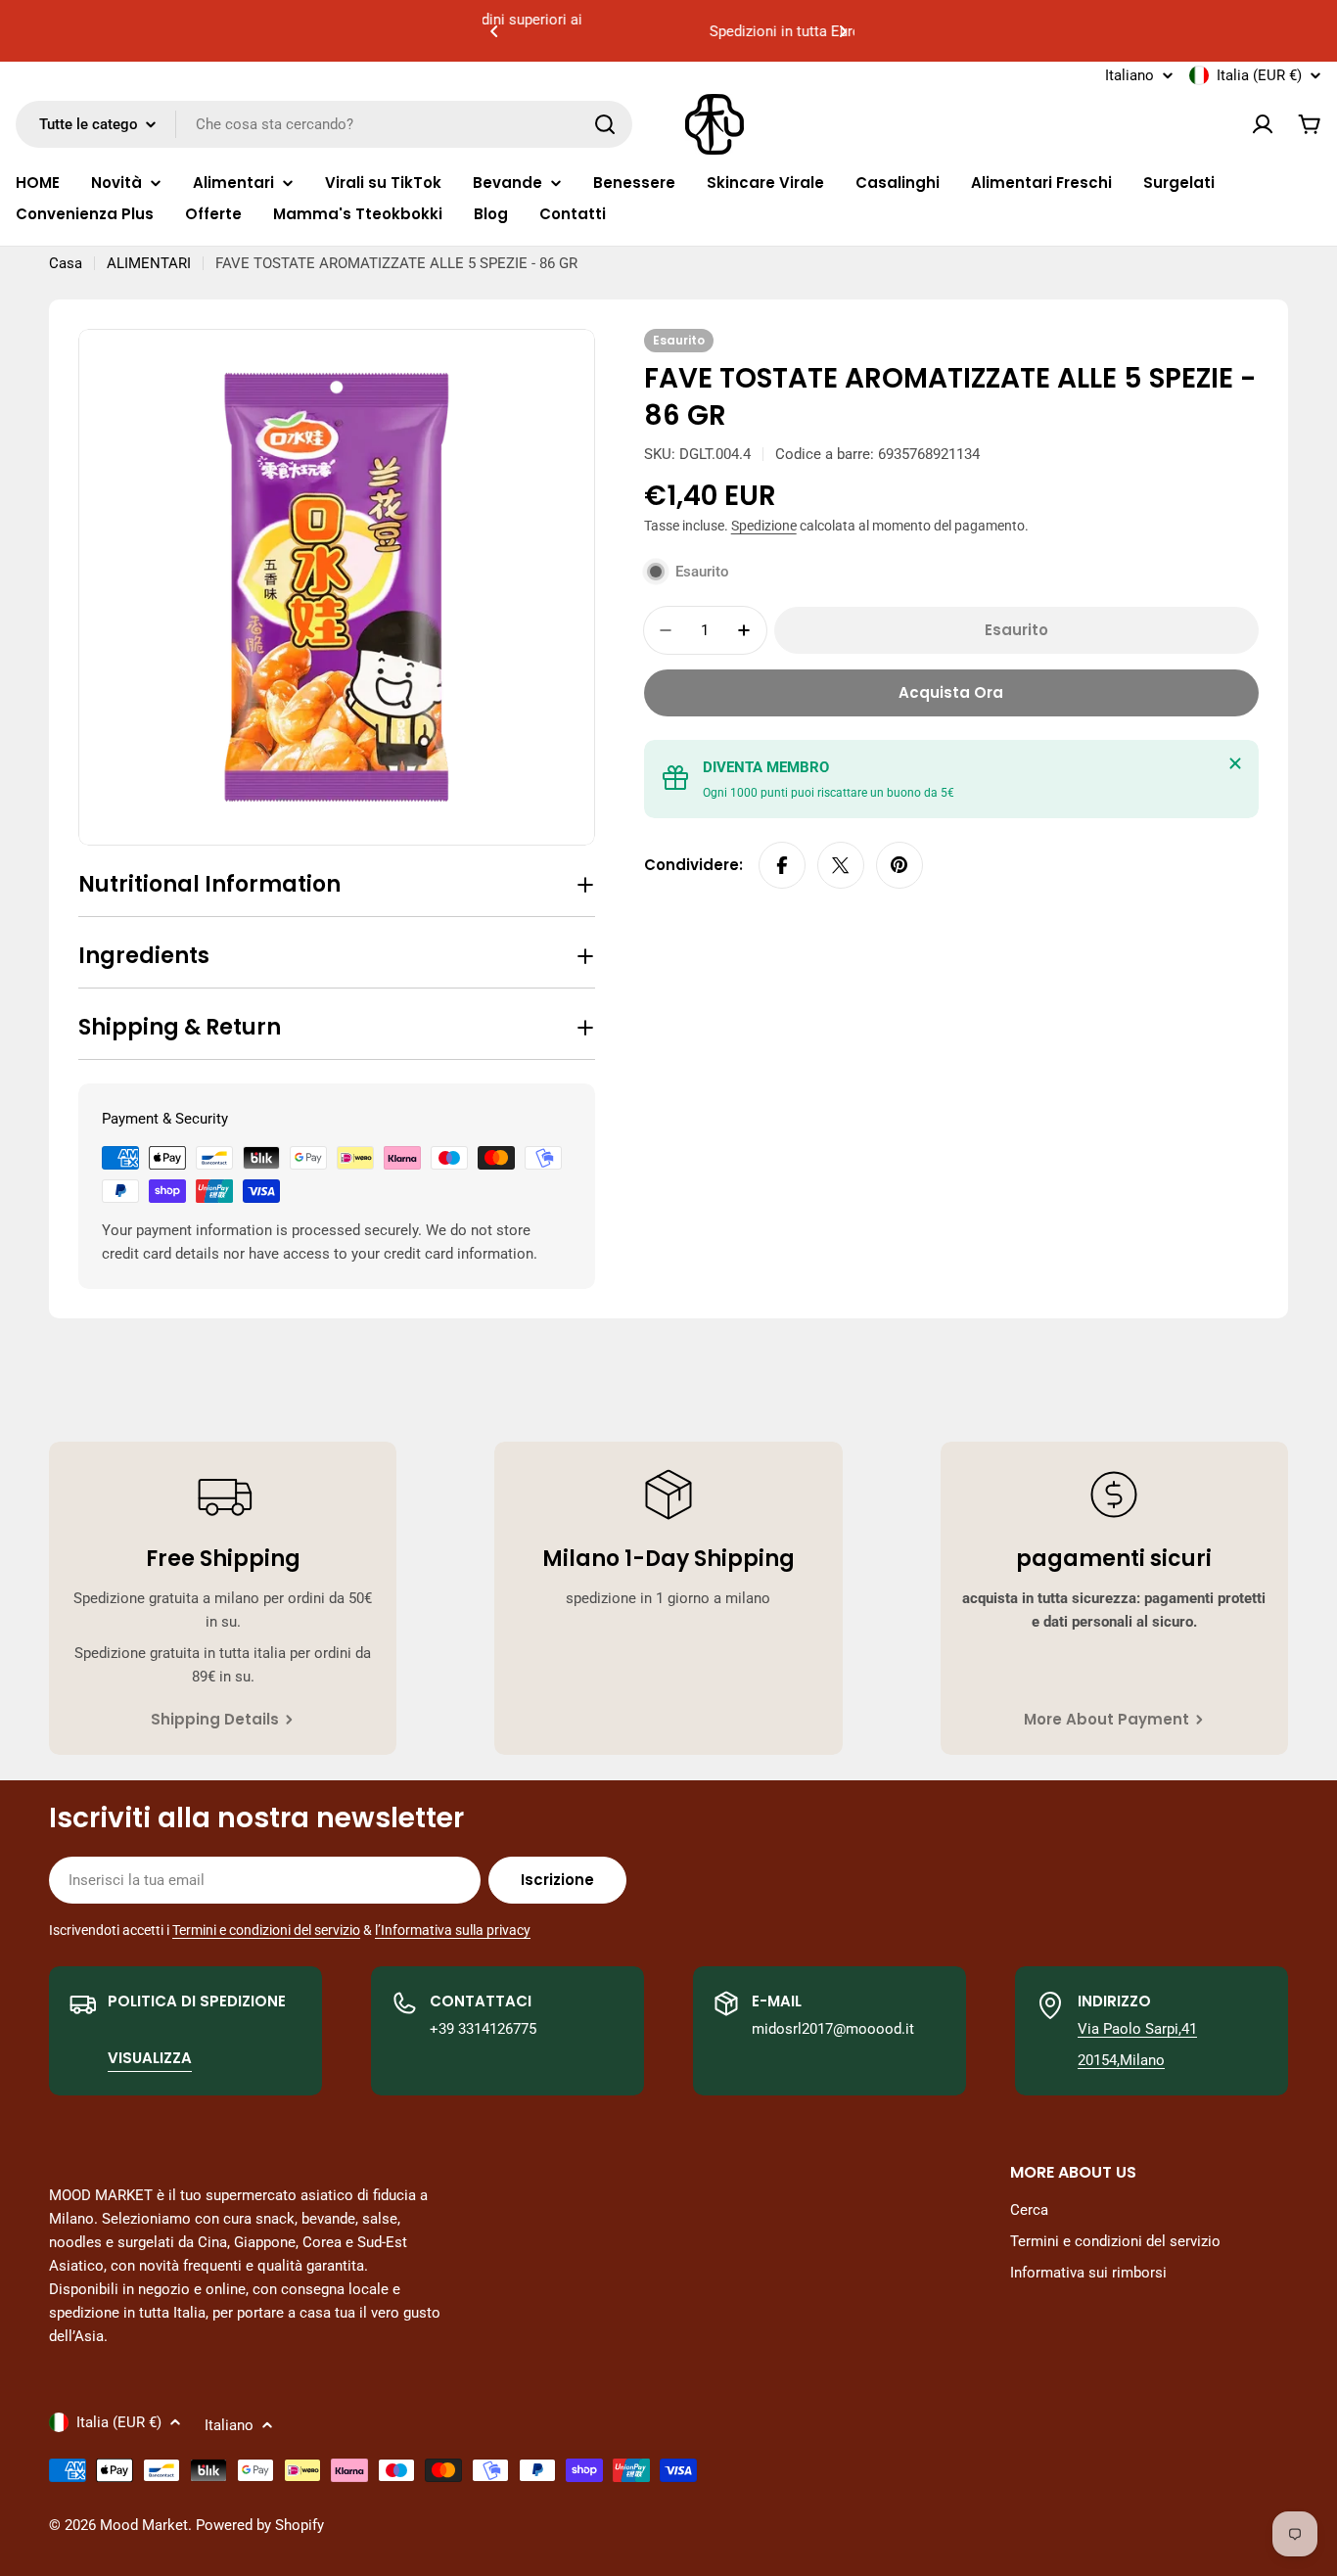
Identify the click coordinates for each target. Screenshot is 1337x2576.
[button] (494, 31)
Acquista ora (951, 692)
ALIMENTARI (149, 263)
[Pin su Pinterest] (899, 865)
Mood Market (144, 2525)
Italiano (1130, 76)
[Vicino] (1235, 763)
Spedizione (764, 526)
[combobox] (324, 124)
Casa (66, 263)
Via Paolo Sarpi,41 (1137, 2029)
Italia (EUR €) (1259, 75)
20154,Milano (1121, 2060)
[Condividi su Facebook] (782, 865)
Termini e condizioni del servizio (266, 1930)
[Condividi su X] (841, 865)
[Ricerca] (605, 124)
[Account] (1263, 124)
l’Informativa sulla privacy (453, 1930)
